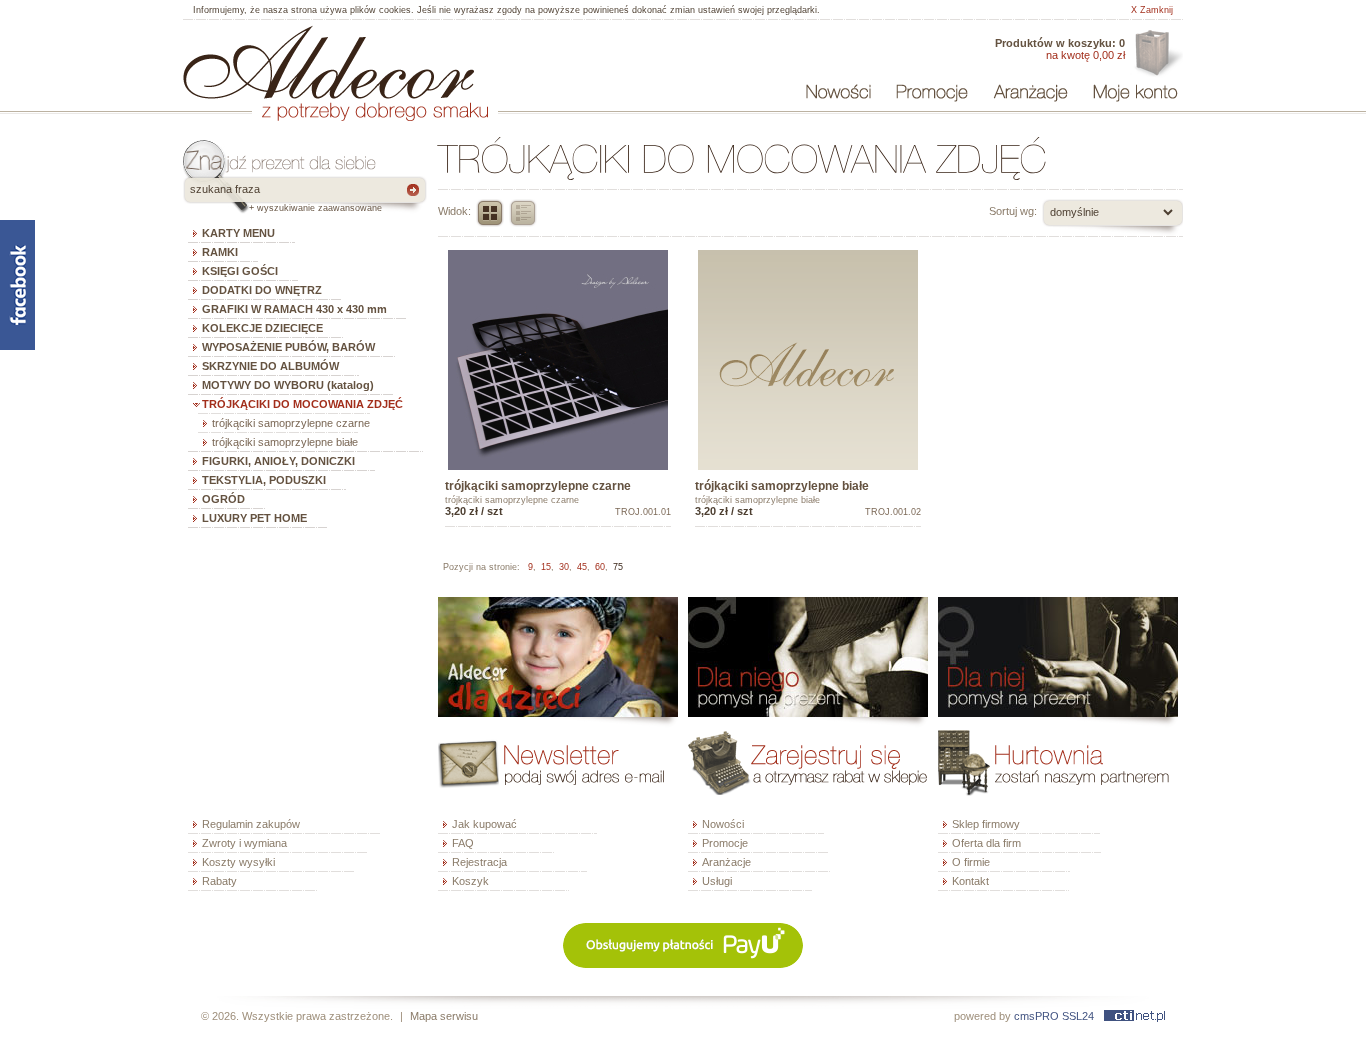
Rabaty (219, 881)
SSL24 (1078, 1016)
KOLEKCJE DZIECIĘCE (262, 328)
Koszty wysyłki (238, 862)
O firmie (971, 862)
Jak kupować (484, 824)
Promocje (725, 843)
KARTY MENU (238, 233)
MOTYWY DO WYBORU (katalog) (288, 385)
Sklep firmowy (986, 824)
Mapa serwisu (444, 1016)
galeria (490, 213)
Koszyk (470, 881)
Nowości (723, 824)
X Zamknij (1152, 10)
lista (523, 213)
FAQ (463, 843)
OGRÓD (223, 499)
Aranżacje (726, 862)
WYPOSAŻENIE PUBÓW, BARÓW (288, 347)
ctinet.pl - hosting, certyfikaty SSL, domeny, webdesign (1134, 1016)
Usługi (717, 881)
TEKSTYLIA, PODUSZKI (264, 480)
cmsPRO (1036, 1016)
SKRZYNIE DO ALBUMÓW (270, 366)
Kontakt (970, 881)
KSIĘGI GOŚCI (240, 271)
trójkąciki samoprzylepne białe (285, 442)
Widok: (454, 211)
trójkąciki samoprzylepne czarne (291, 423)
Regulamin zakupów (251, 824)
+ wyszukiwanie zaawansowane (315, 208)
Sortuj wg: (1013, 211)
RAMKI (220, 252)
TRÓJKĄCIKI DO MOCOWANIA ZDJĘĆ (302, 404)
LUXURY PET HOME (254, 518)
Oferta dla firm (1156, 54)
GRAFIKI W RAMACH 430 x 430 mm (294, 309)
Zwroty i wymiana (244, 843)
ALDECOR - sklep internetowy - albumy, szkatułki (328, 62)
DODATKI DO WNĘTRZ (262, 290)
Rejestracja (479, 862)
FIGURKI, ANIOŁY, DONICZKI (278, 461)
